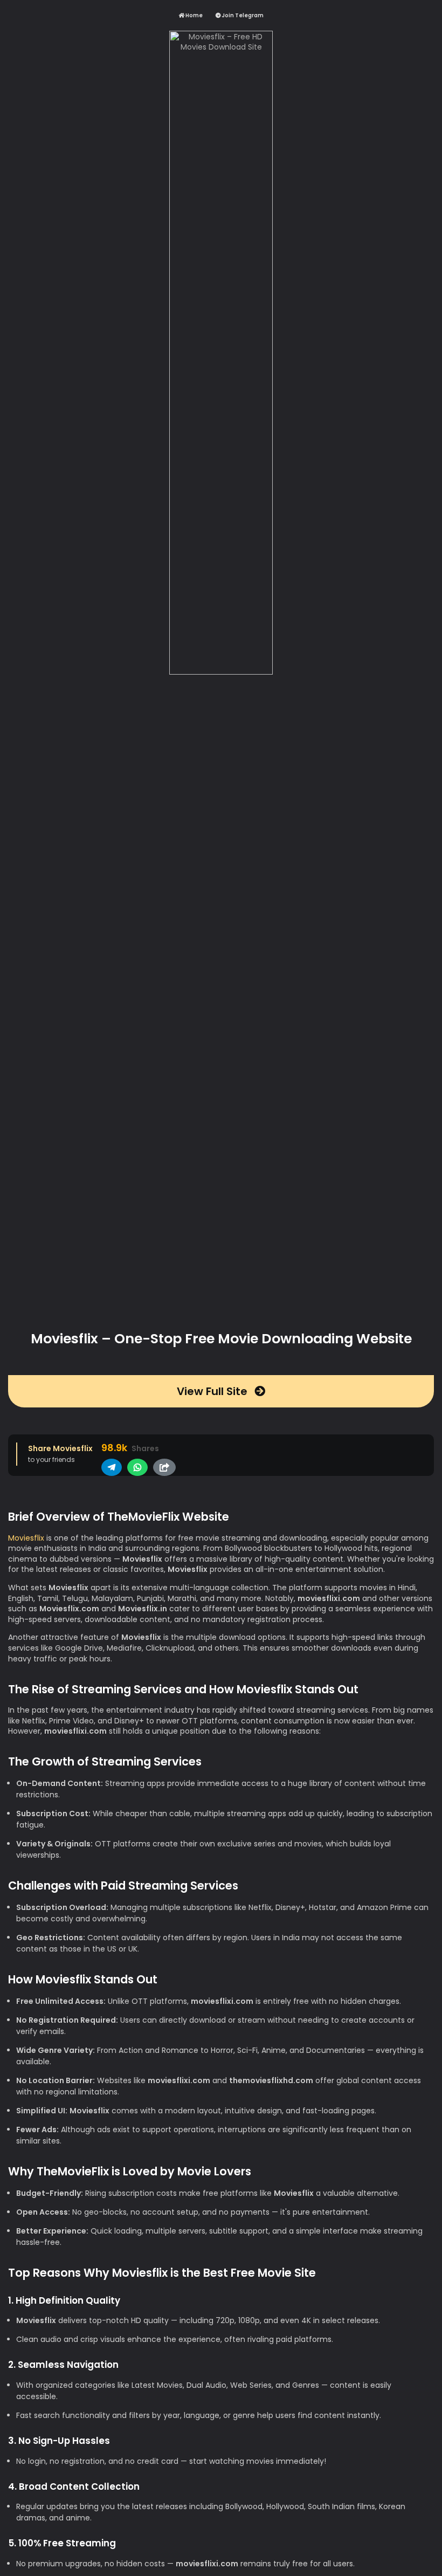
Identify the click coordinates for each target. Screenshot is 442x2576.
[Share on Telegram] (112, 1467)
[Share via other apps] (164, 1467)
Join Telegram (242, 15)
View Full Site (213, 1391)
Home (194, 15)
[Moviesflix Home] (221, 674)
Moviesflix (26, 1538)
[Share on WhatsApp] (137, 1467)
